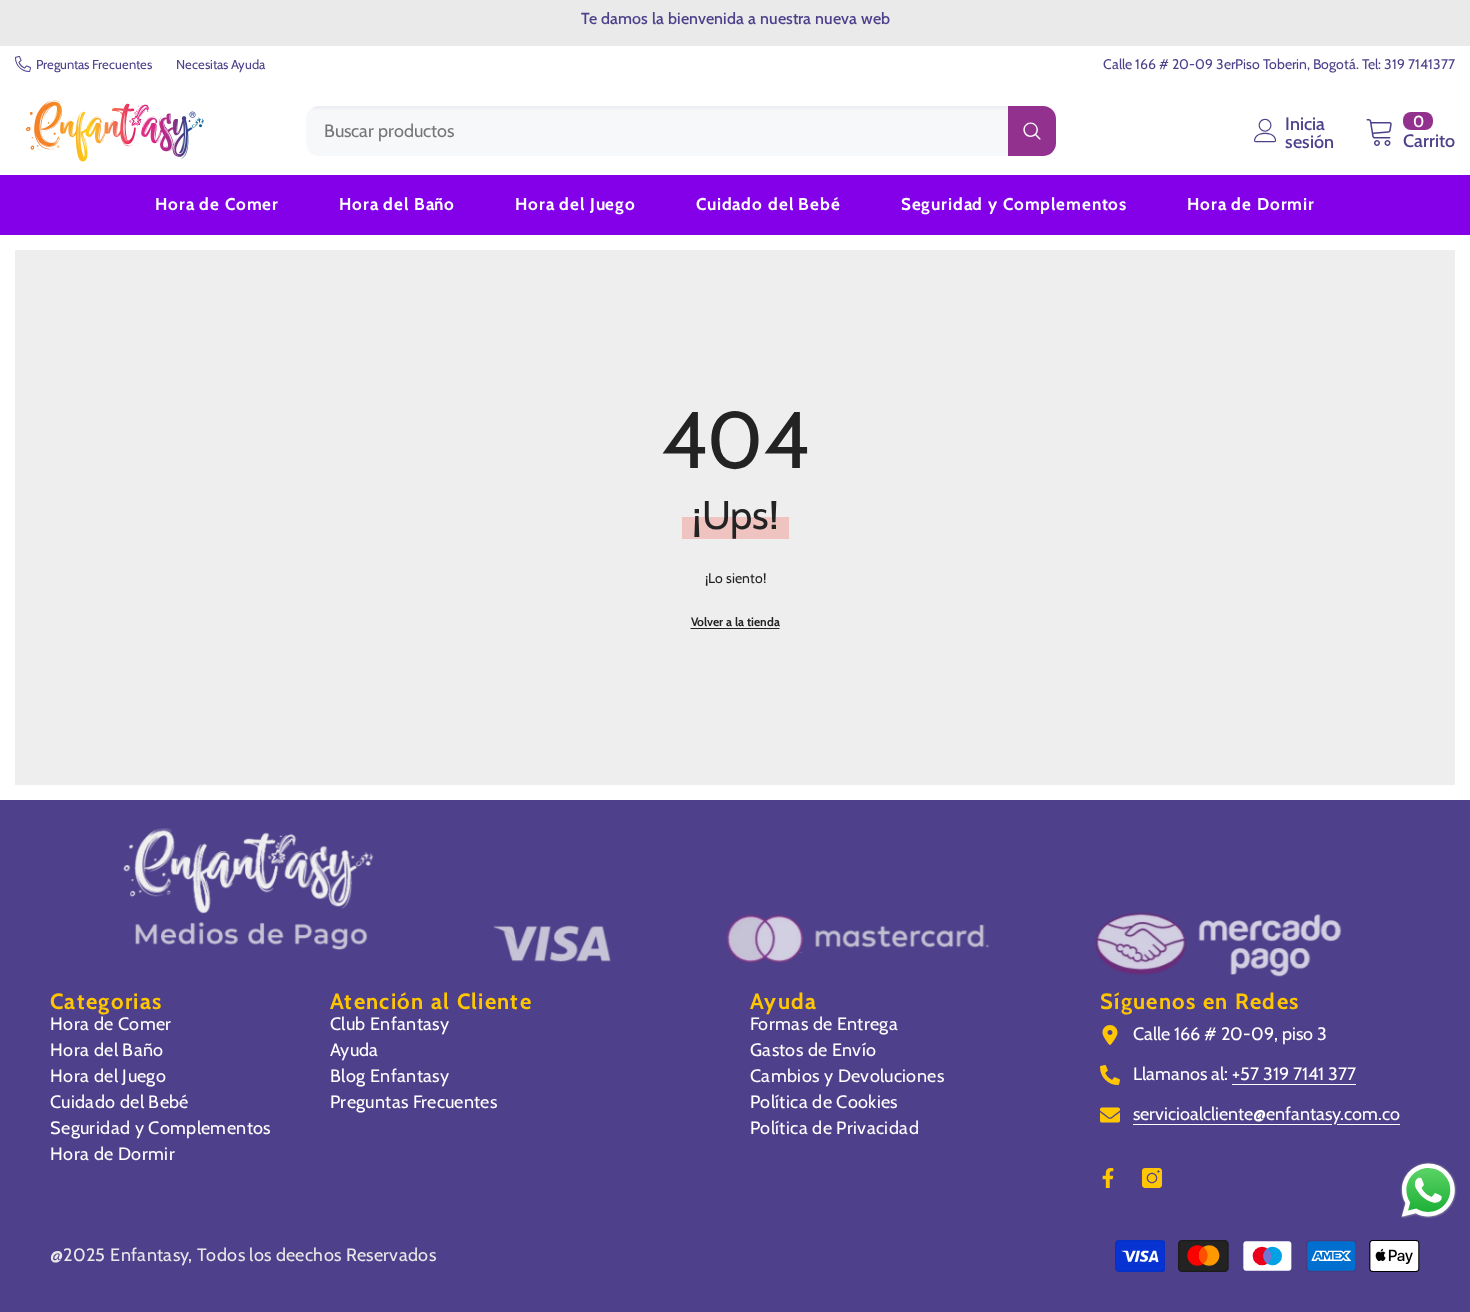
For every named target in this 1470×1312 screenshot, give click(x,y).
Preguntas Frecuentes (94, 64)
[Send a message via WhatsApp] (1428, 1190)
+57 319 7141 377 (1294, 1074)
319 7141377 (1419, 64)
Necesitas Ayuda (220, 64)
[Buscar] (681, 131)
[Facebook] (1108, 1178)
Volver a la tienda (735, 621)
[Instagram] (1152, 1178)
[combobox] (657, 131)
